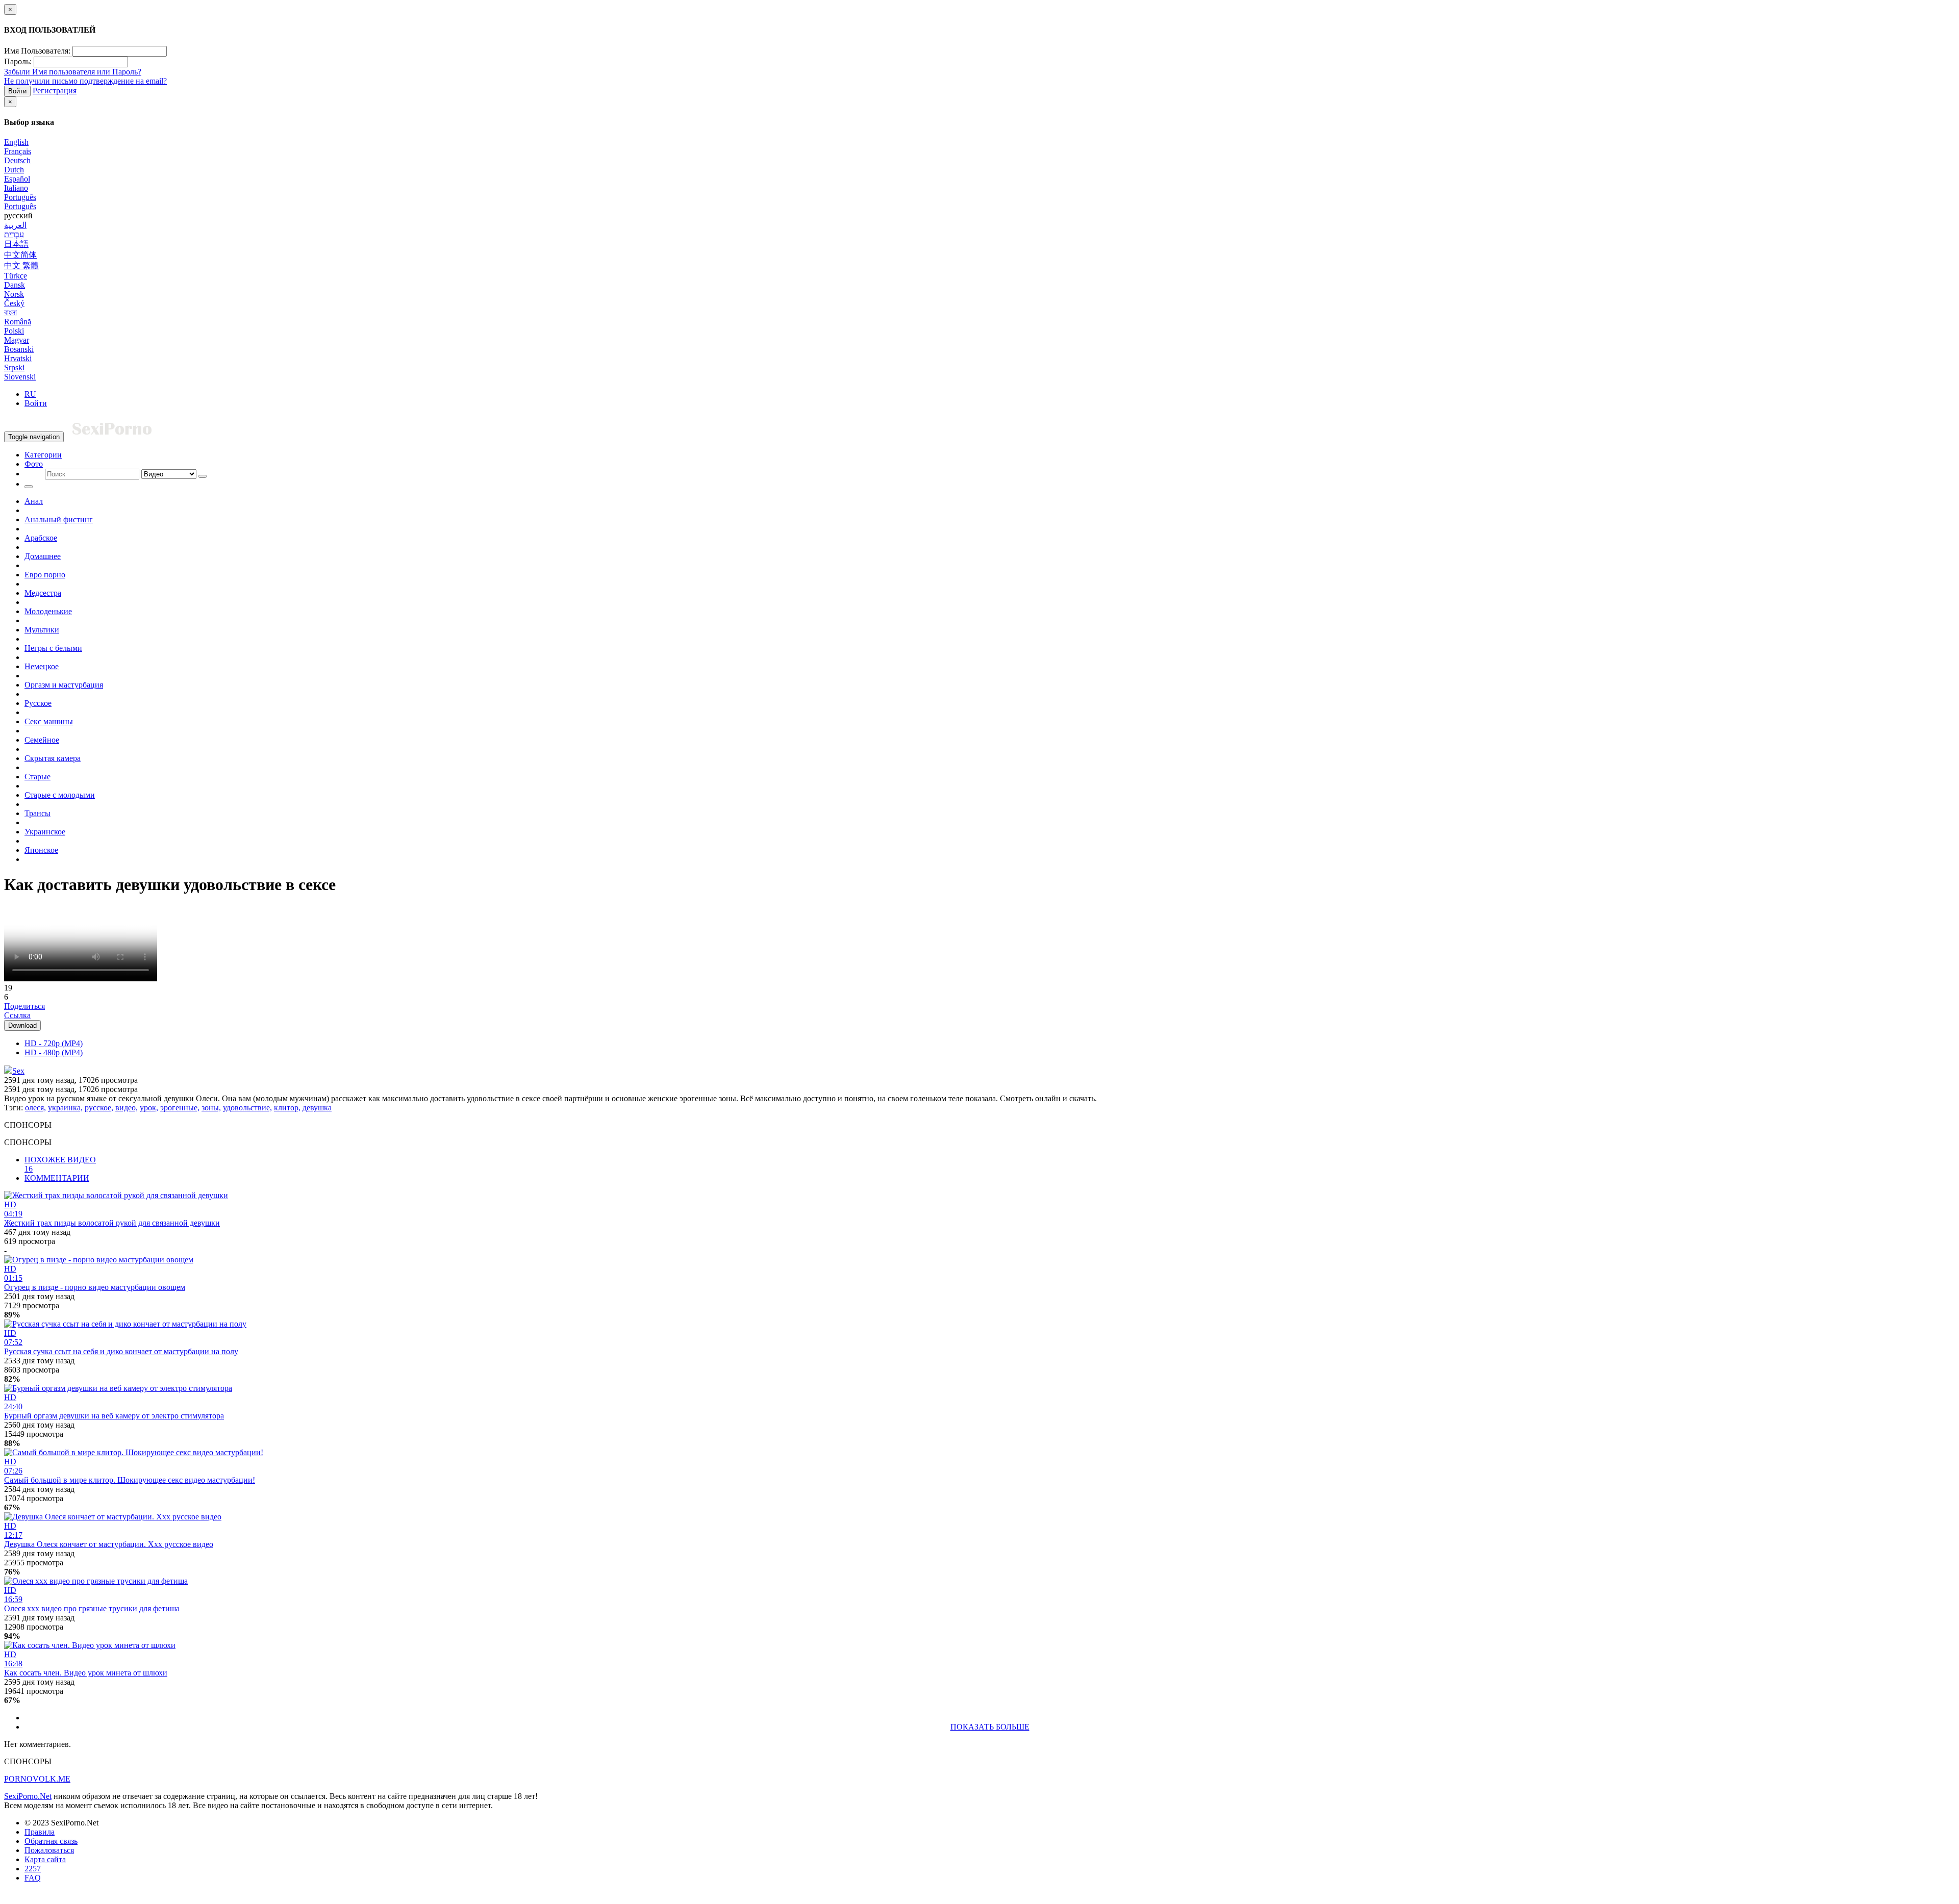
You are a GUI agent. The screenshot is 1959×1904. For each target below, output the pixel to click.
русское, (99, 1108)
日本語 (16, 244)
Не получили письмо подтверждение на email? (85, 81)
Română (18, 322)
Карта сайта (45, 1859)
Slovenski (20, 377)
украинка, (65, 1108)
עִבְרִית (14, 234)
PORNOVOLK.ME (37, 1779)
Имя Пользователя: (37, 51)
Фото (34, 464)
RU (30, 394)
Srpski (14, 367)
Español (17, 179)
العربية (15, 225)
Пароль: (18, 61)
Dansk (15, 285)
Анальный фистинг (59, 519)
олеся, (35, 1108)
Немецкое (42, 666)
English (16, 142)
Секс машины (49, 721)
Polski (14, 331)
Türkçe (16, 276)
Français (18, 151)
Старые (37, 777)
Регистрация (55, 91)
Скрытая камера (53, 758)
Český (14, 303)
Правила (40, 1832)
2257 (33, 1869)
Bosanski (19, 349)
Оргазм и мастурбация (64, 685)
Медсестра (43, 593)
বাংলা (10, 312)
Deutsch (17, 160)
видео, (127, 1108)
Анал (34, 501)
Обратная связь (51, 1841)
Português (20, 197)
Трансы (37, 813)
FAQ (33, 1878)
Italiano (16, 188)
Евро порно (45, 575)
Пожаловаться (49, 1850)
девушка (317, 1108)
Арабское (41, 538)
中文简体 (20, 255)
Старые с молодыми (60, 795)
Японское (41, 850)
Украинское (45, 832)
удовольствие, (247, 1108)
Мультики (42, 630)
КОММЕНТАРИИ (57, 1178)
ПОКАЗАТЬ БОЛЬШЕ (990, 1727)
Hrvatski (18, 358)
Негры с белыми (53, 648)
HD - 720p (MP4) (54, 1043)
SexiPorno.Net (28, 1796)
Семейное (42, 740)
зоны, (211, 1108)
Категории (43, 455)
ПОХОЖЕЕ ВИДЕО (60, 1164)
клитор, (287, 1108)
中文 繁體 (21, 265)
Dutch (14, 170)
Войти (17, 91)
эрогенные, (180, 1108)
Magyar (17, 340)
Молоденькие (48, 611)
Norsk (14, 294)
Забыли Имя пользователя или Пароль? (73, 72)
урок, (149, 1108)
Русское (38, 703)
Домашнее (43, 556)
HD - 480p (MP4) (54, 1052)
